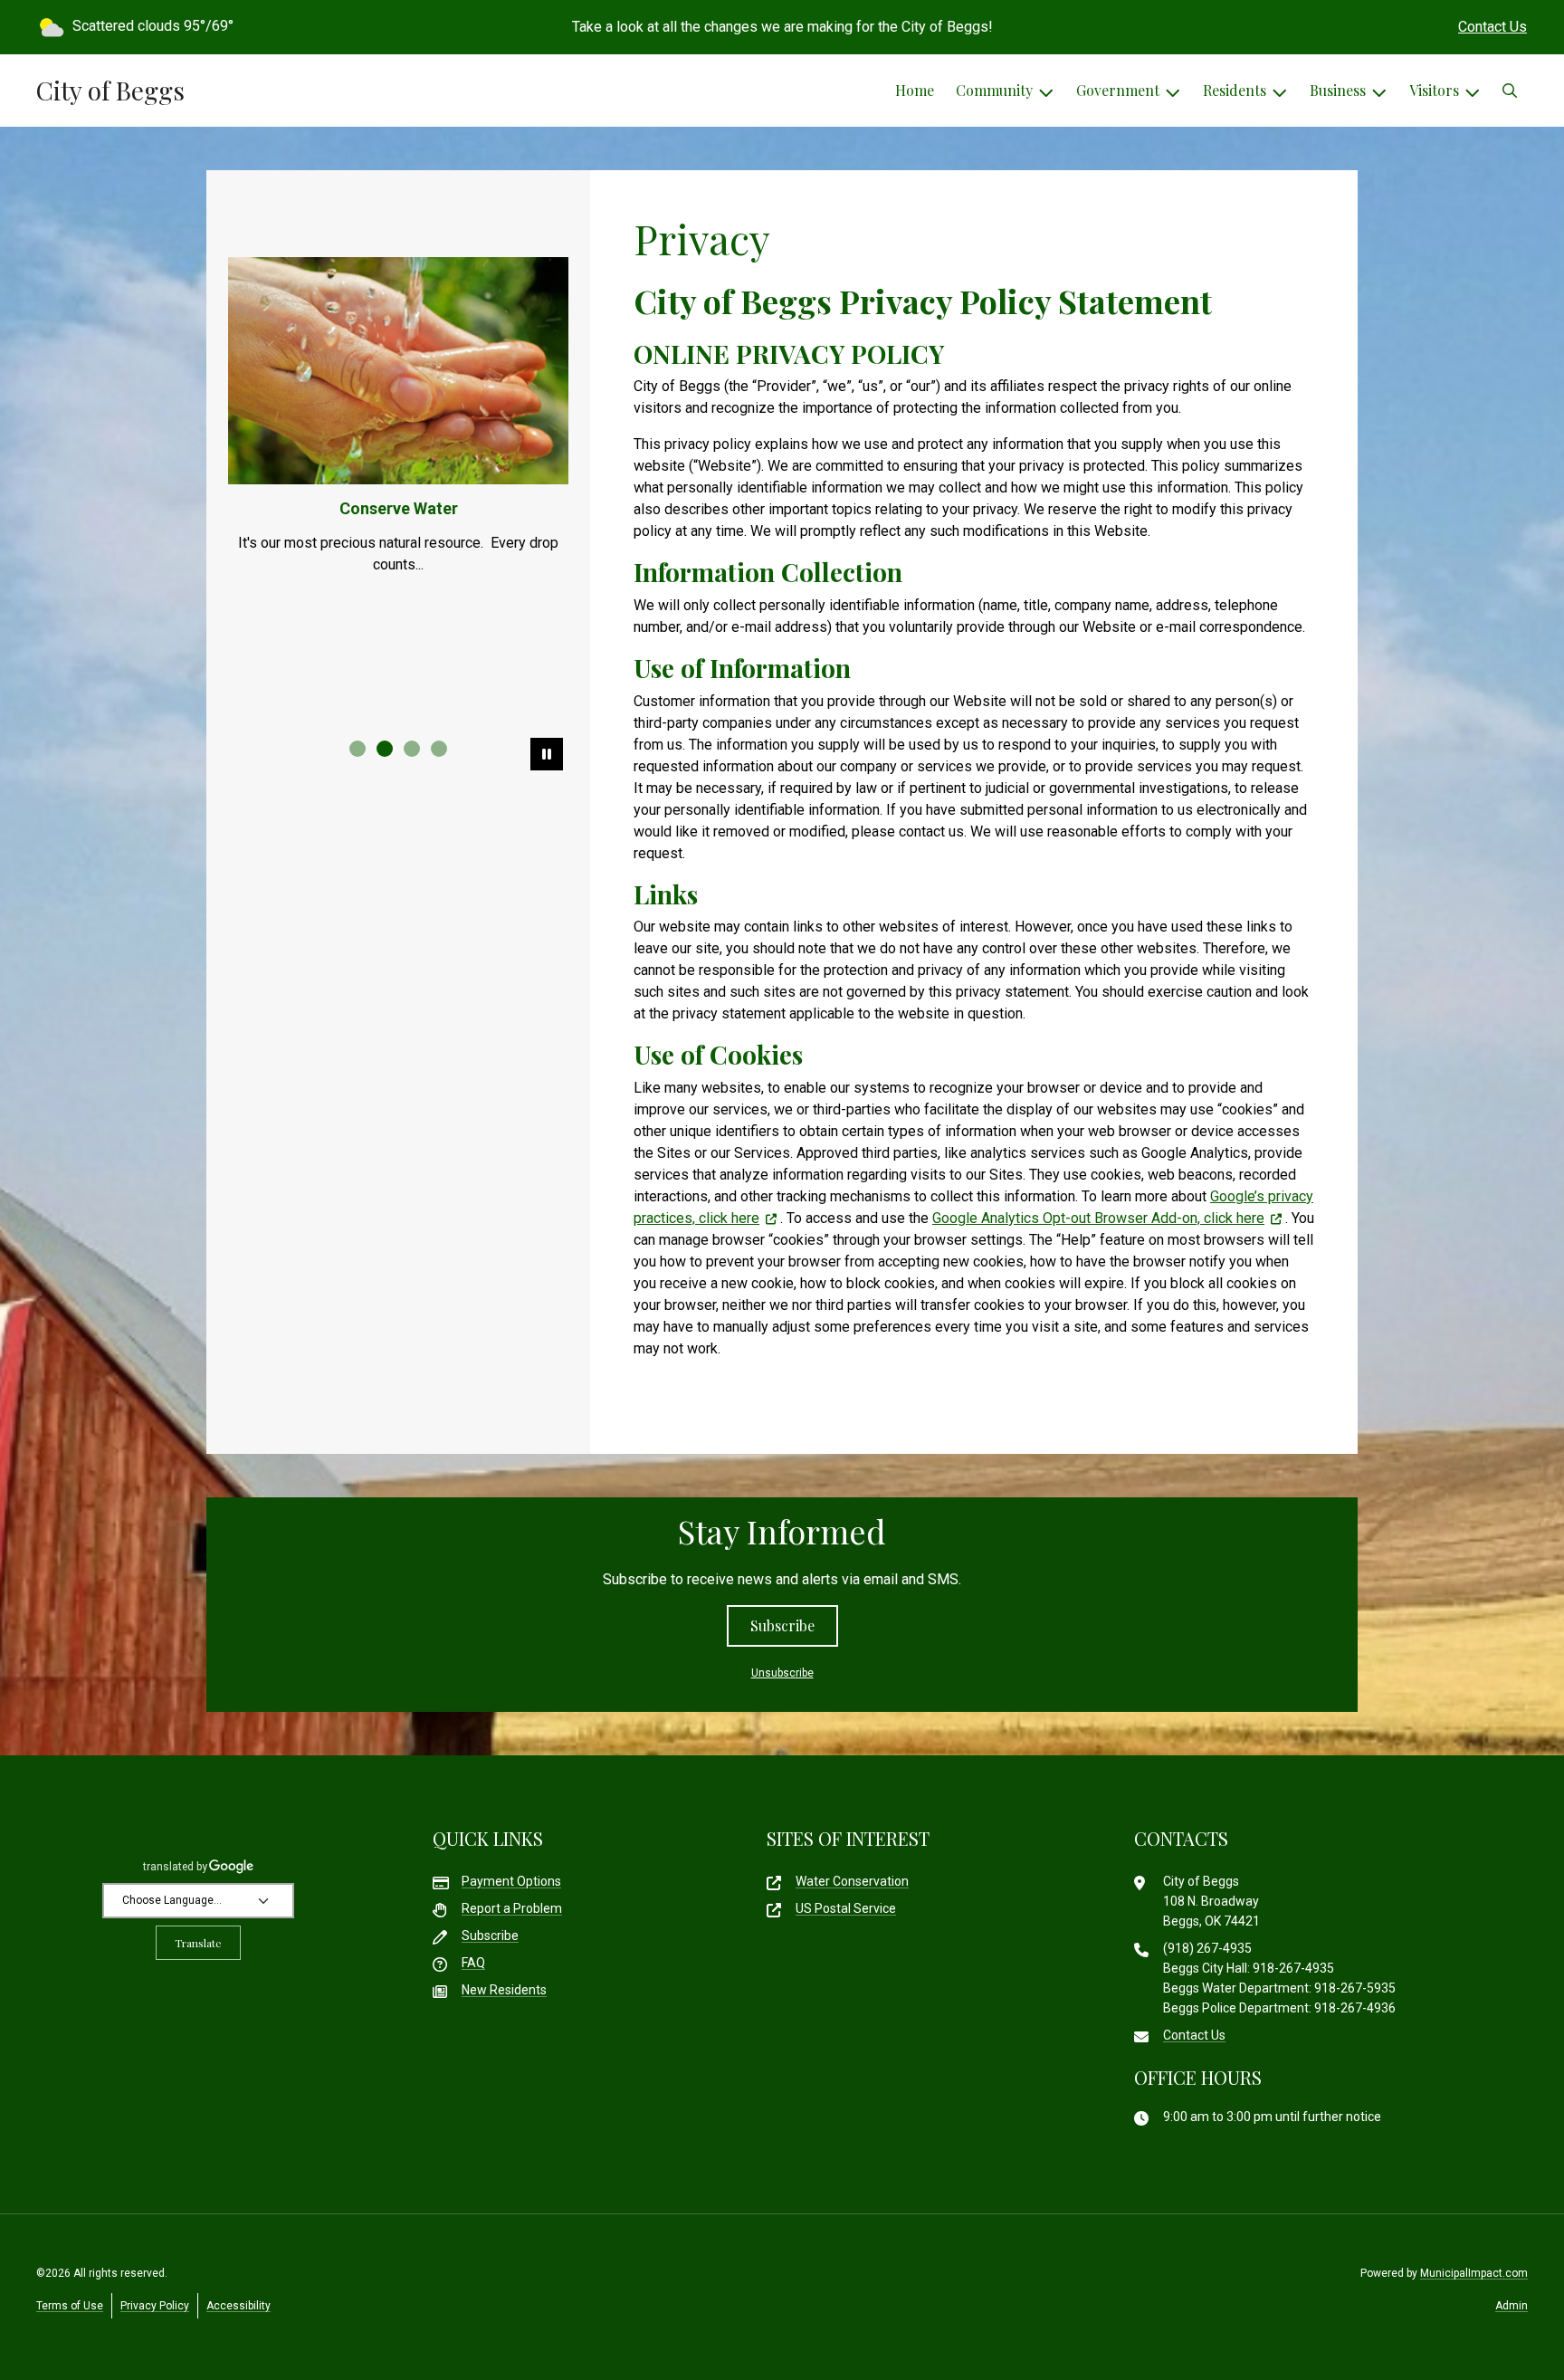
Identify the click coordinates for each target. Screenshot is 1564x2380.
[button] (1510, 91)
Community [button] (994, 90)
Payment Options (511, 1881)
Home (915, 90)
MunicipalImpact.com (1474, 2273)
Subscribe (782, 1625)
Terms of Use (70, 2306)
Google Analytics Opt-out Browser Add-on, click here (1098, 1218)
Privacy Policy (155, 2306)
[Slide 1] (358, 749)
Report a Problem (512, 1908)
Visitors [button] (1434, 90)
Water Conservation (852, 1881)
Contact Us (1492, 27)
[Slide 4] (439, 749)
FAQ (473, 1963)
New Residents (504, 1990)
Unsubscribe (782, 1673)
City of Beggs (110, 91)
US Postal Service (846, 1908)
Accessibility (238, 2306)
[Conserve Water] (398, 371)
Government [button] (1118, 90)
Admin (1512, 2306)
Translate (198, 1943)
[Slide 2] (385, 749)
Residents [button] (1235, 90)
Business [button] (1338, 90)
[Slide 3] (412, 749)
